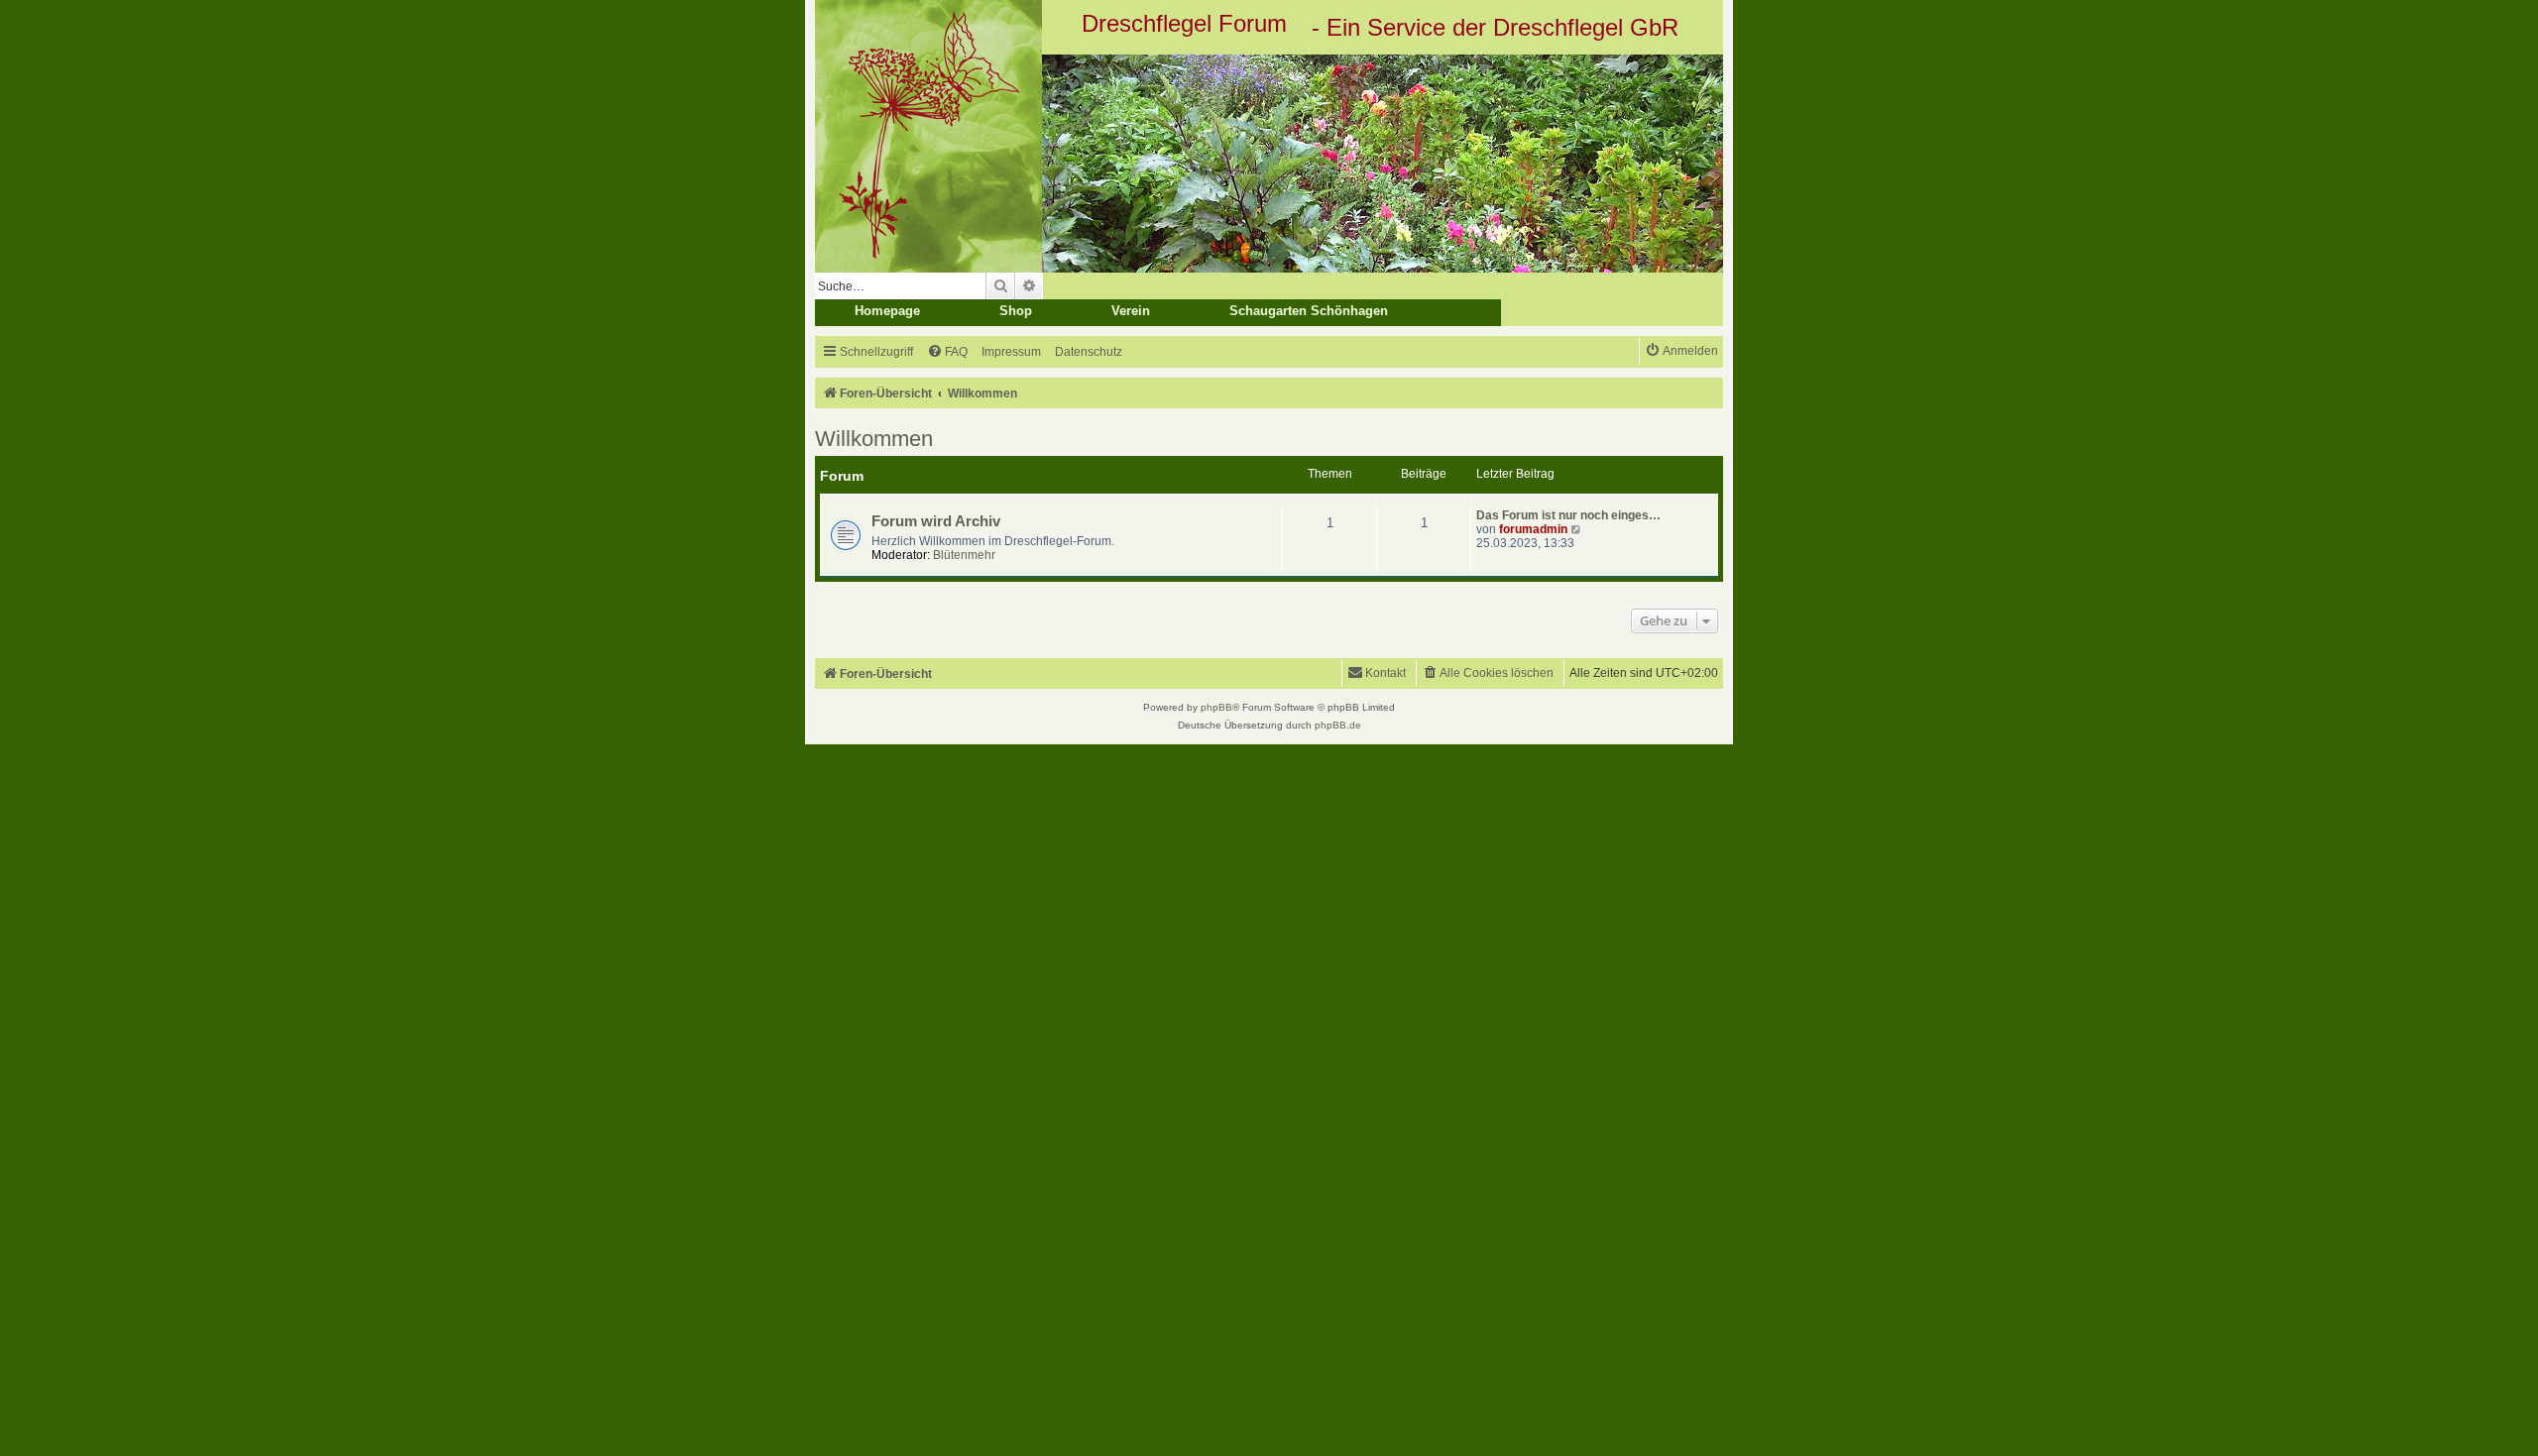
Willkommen (874, 439)
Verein (1131, 311)
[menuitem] (947, 352)
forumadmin (1533, 529)
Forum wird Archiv (936, 521)
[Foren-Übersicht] (1269, 164)
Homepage (887, 311)
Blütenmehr (964, 555)
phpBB (1216, 707)
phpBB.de (1338, 725)
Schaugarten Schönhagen (1309, 311)
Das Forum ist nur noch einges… (1568, 515)
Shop (1016, 311)
